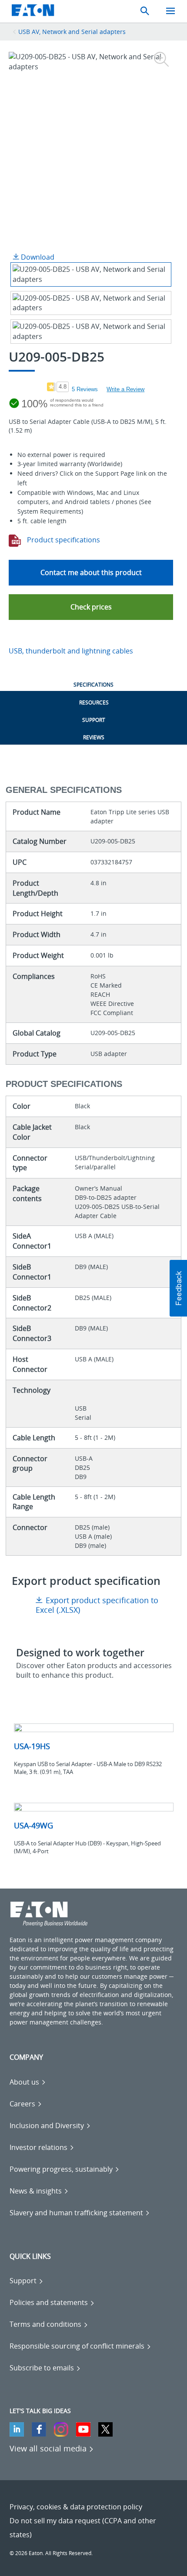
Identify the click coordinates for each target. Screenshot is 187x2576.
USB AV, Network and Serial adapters (72, 32)
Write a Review (125, 389)
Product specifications (63, 540)
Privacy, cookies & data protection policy (76, 2507)
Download (37, 257)
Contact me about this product (91, 572)
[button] (91, 607)
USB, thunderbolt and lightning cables (71, 651)
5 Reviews (85, 389)
